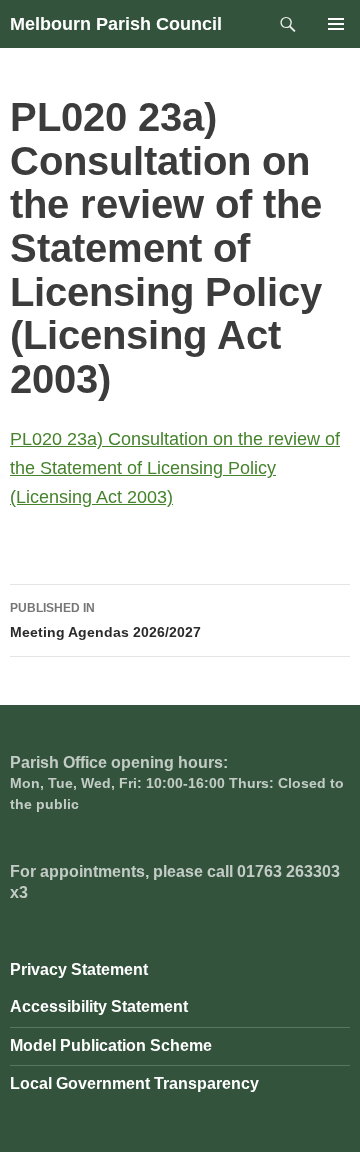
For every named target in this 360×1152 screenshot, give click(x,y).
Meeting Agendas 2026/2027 (105, 620)
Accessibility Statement (99, 1006)
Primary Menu (336, 24)
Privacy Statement (79, 969)
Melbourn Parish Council (116, 24)
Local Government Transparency (134, 1083)
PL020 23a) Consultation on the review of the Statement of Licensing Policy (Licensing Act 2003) (175, 468)
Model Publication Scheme (111, 1045)
